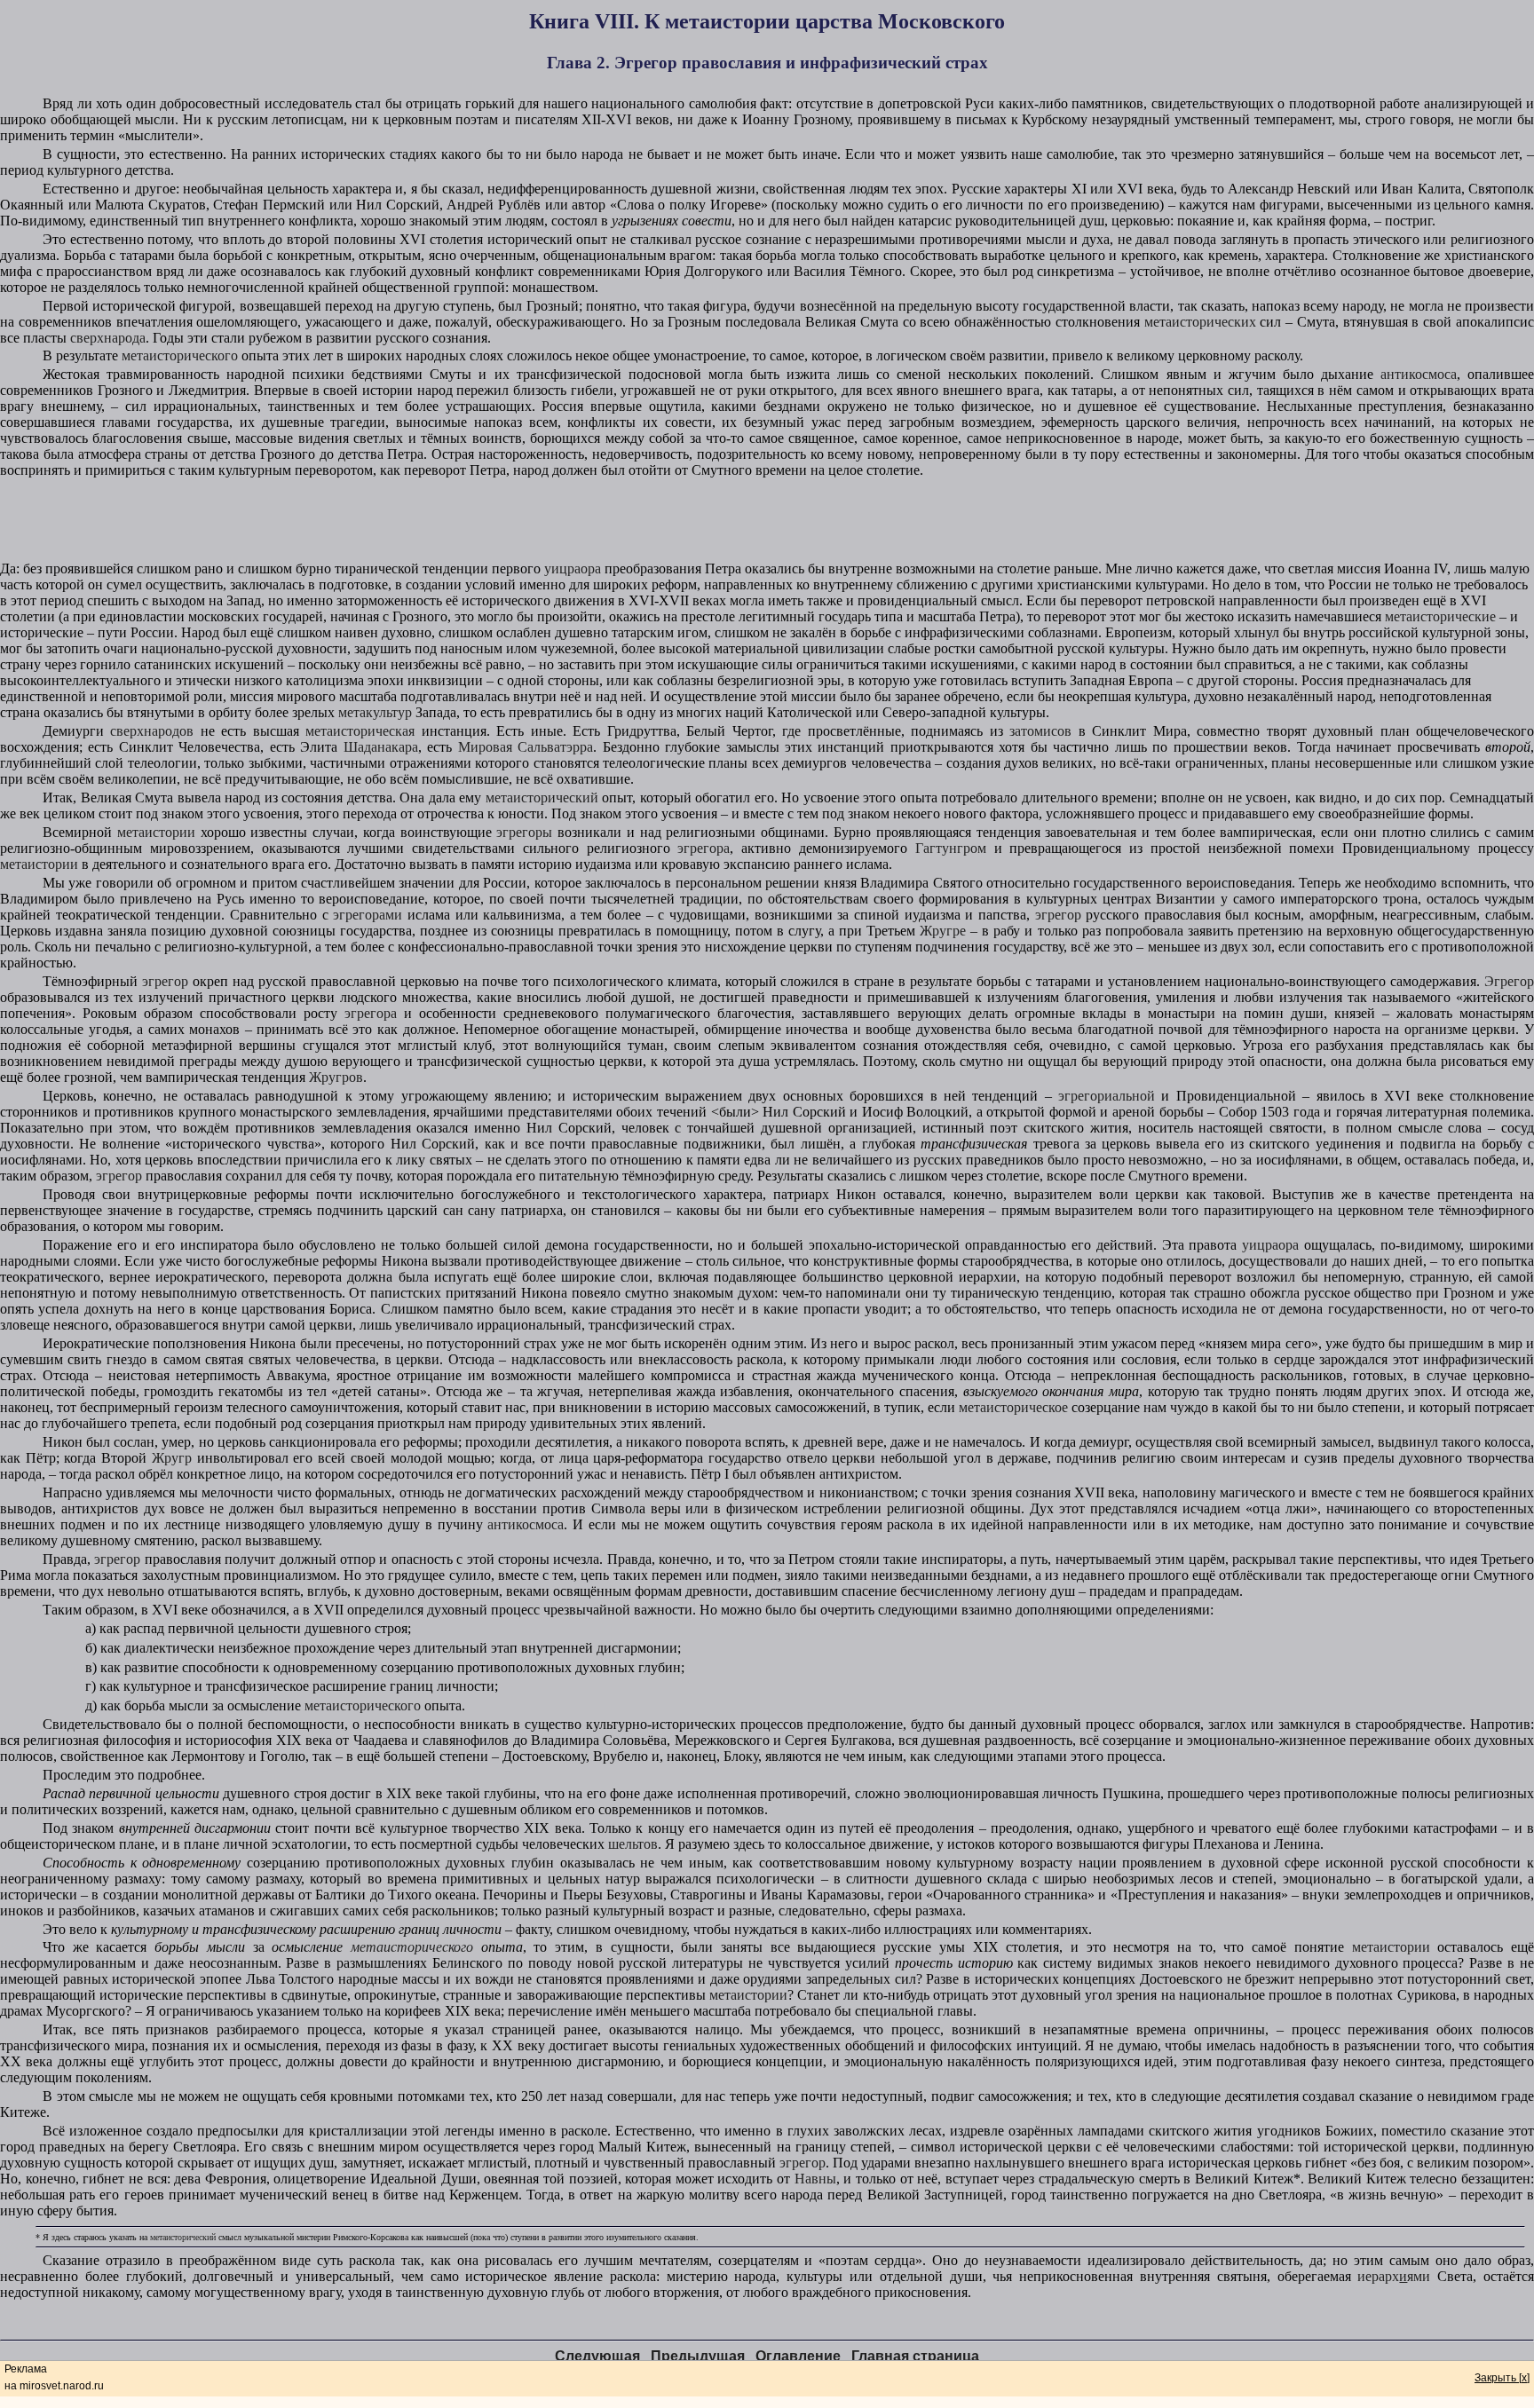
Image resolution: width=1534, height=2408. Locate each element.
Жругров (336, 1077)
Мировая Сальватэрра (526, 747)
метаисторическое (1013, 1407)
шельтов (633, 1844)
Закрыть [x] (1502, 2378)
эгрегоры (524, 832)
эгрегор (1058, 915)
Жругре (943, 931)
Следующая (597, 2356)
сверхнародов (152, 731)
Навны (815, 2179)
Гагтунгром (951, 848)
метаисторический (542, 797)
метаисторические (1440, 616)
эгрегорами (368, 915)
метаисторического (180, 355)
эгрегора (704, 848)
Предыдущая (698, 2356)
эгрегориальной (1107, 1096)
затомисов (1040, 731)
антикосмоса (1419, 374)
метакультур (375, 712)
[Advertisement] (767, 521)
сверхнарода (108, 338)
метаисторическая (360, 731)
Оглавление (798, 2356)
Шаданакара (381, 747)
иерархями (1394, 2276)
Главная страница (915, 2356)
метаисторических (1200, 322)
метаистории (156, 832)
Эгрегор (1509, 981)
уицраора (573, 568)
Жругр (172, 1458)
